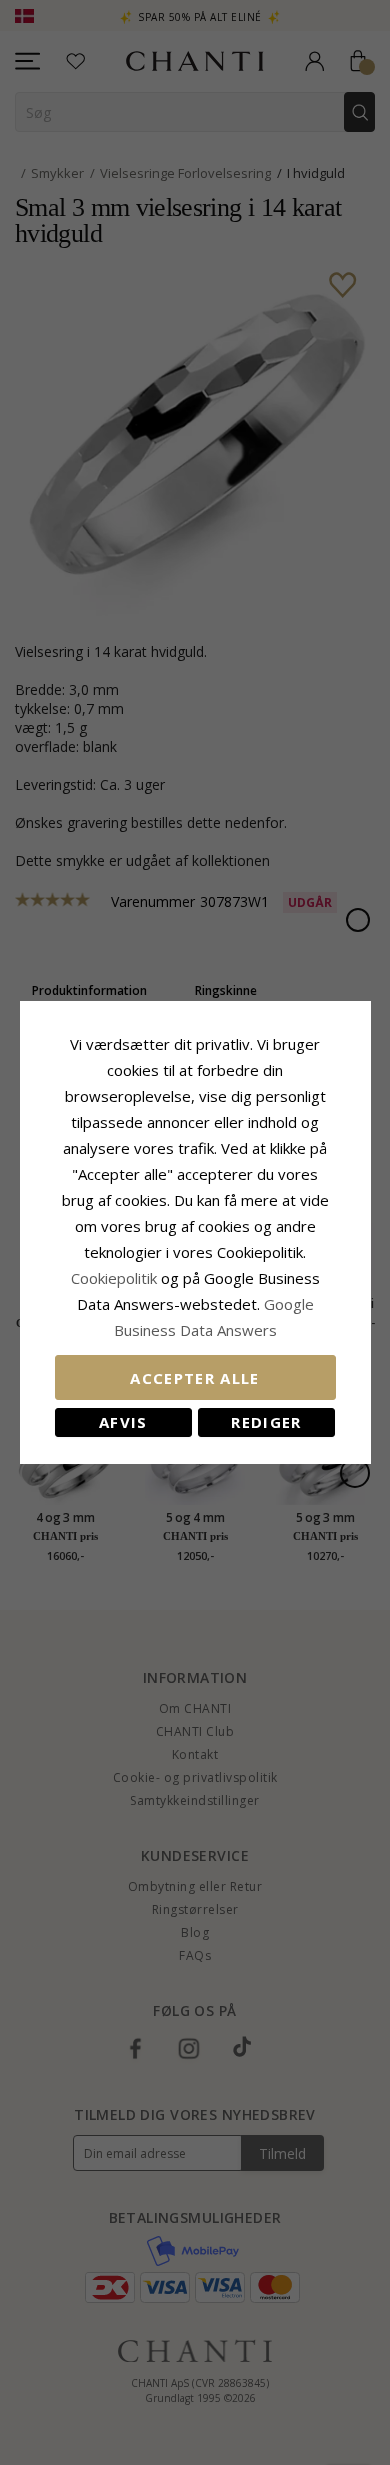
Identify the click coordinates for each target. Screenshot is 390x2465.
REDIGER (266, 1422)
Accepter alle (195, 1378)
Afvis (123, 1422)
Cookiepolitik (114, 1278)
